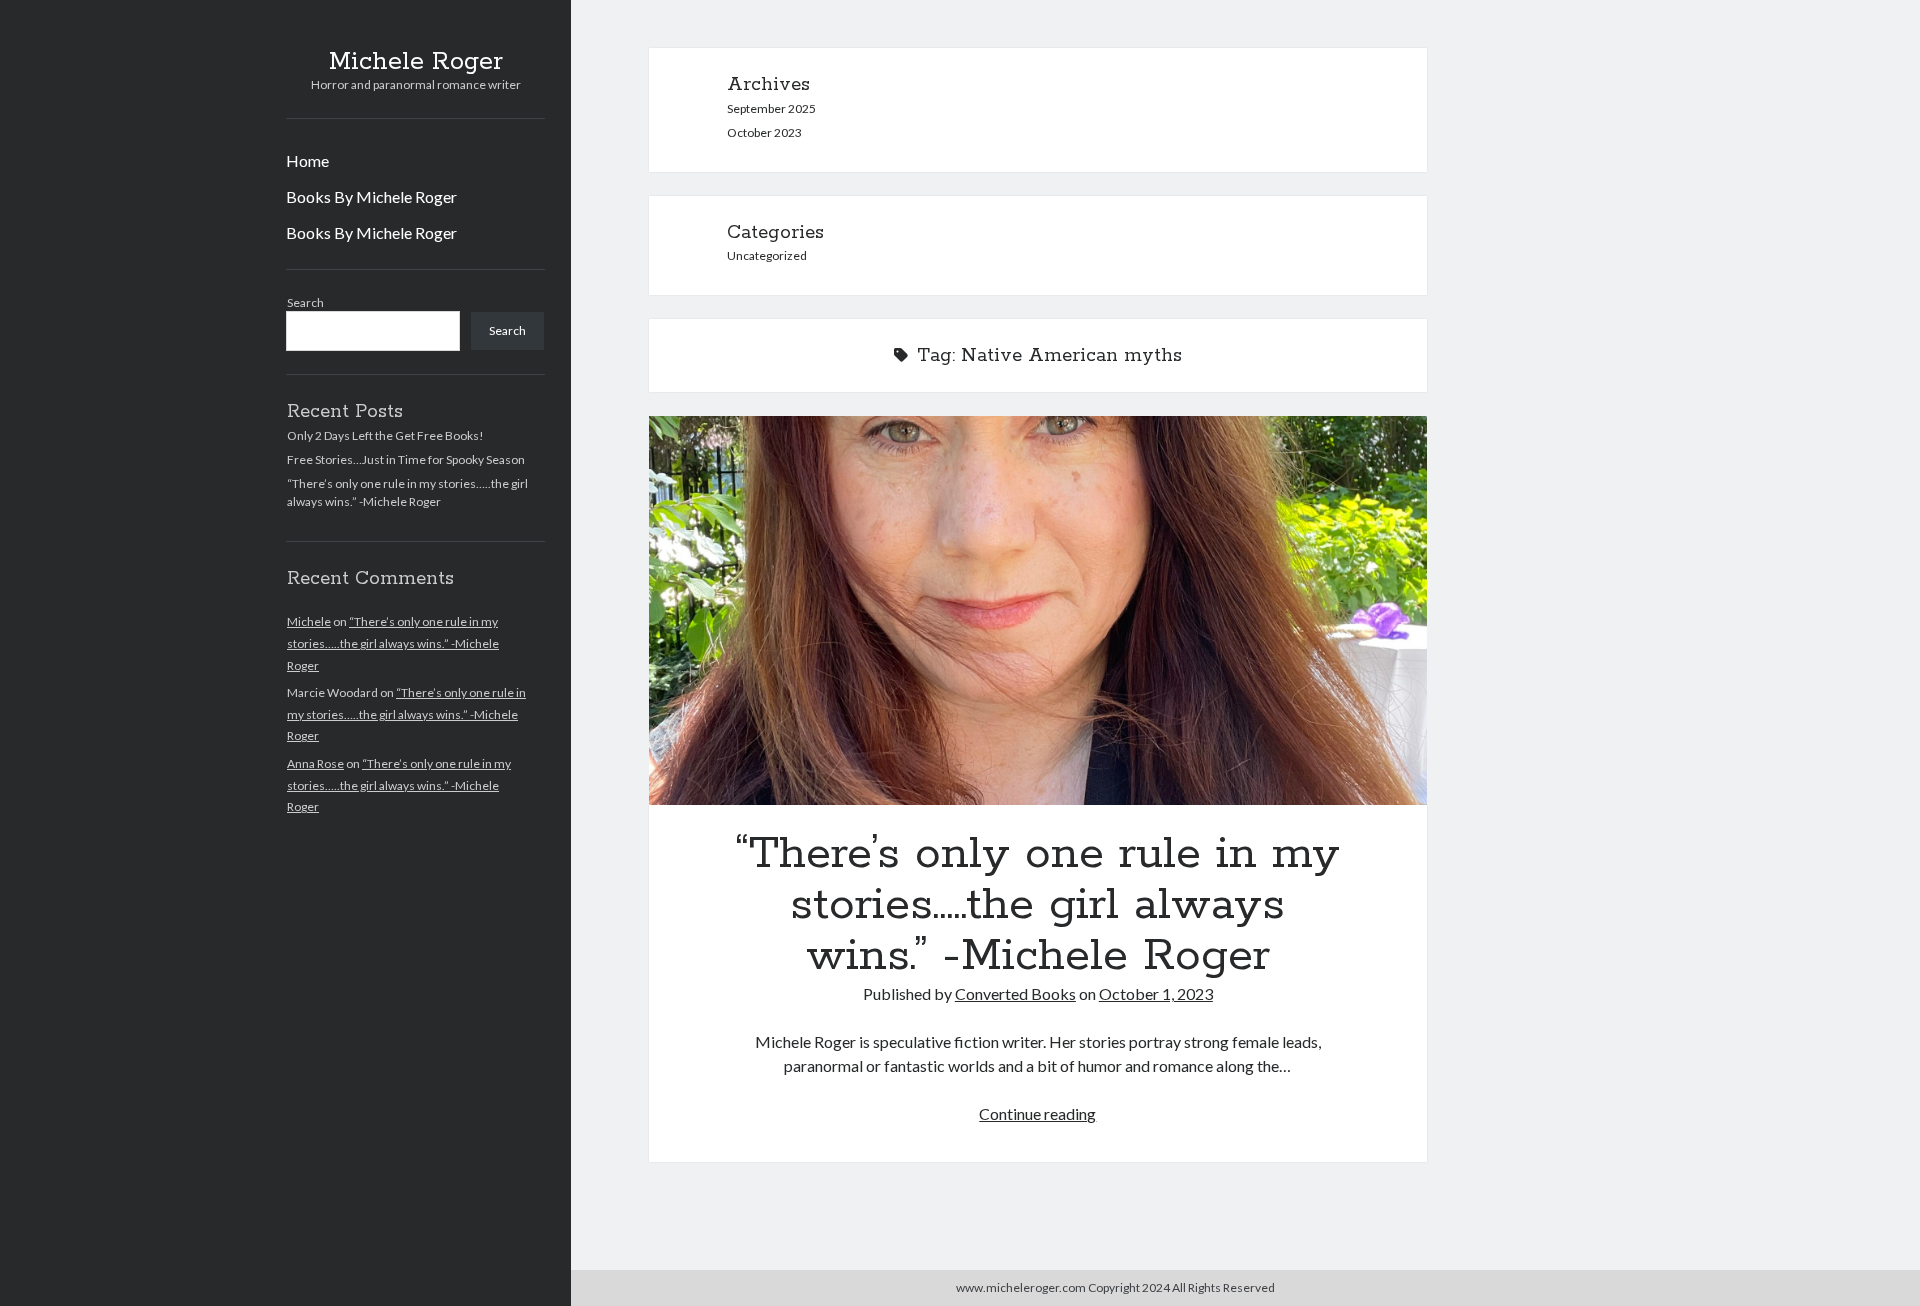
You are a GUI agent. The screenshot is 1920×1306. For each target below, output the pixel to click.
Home (307, 160)
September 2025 (771, 108)
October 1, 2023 (1156, 993)
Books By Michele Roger (371, 196)
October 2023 (764, 132)
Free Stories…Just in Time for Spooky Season (406, 459)
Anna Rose (315, 763)
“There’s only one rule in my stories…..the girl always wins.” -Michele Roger (393, 643)
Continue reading (1037, 1113)
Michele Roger (416, 62)
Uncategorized (767, 255)
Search (305, 302)
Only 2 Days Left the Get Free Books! (385, 435)
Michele (309, 621)
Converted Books (1015, 993)
